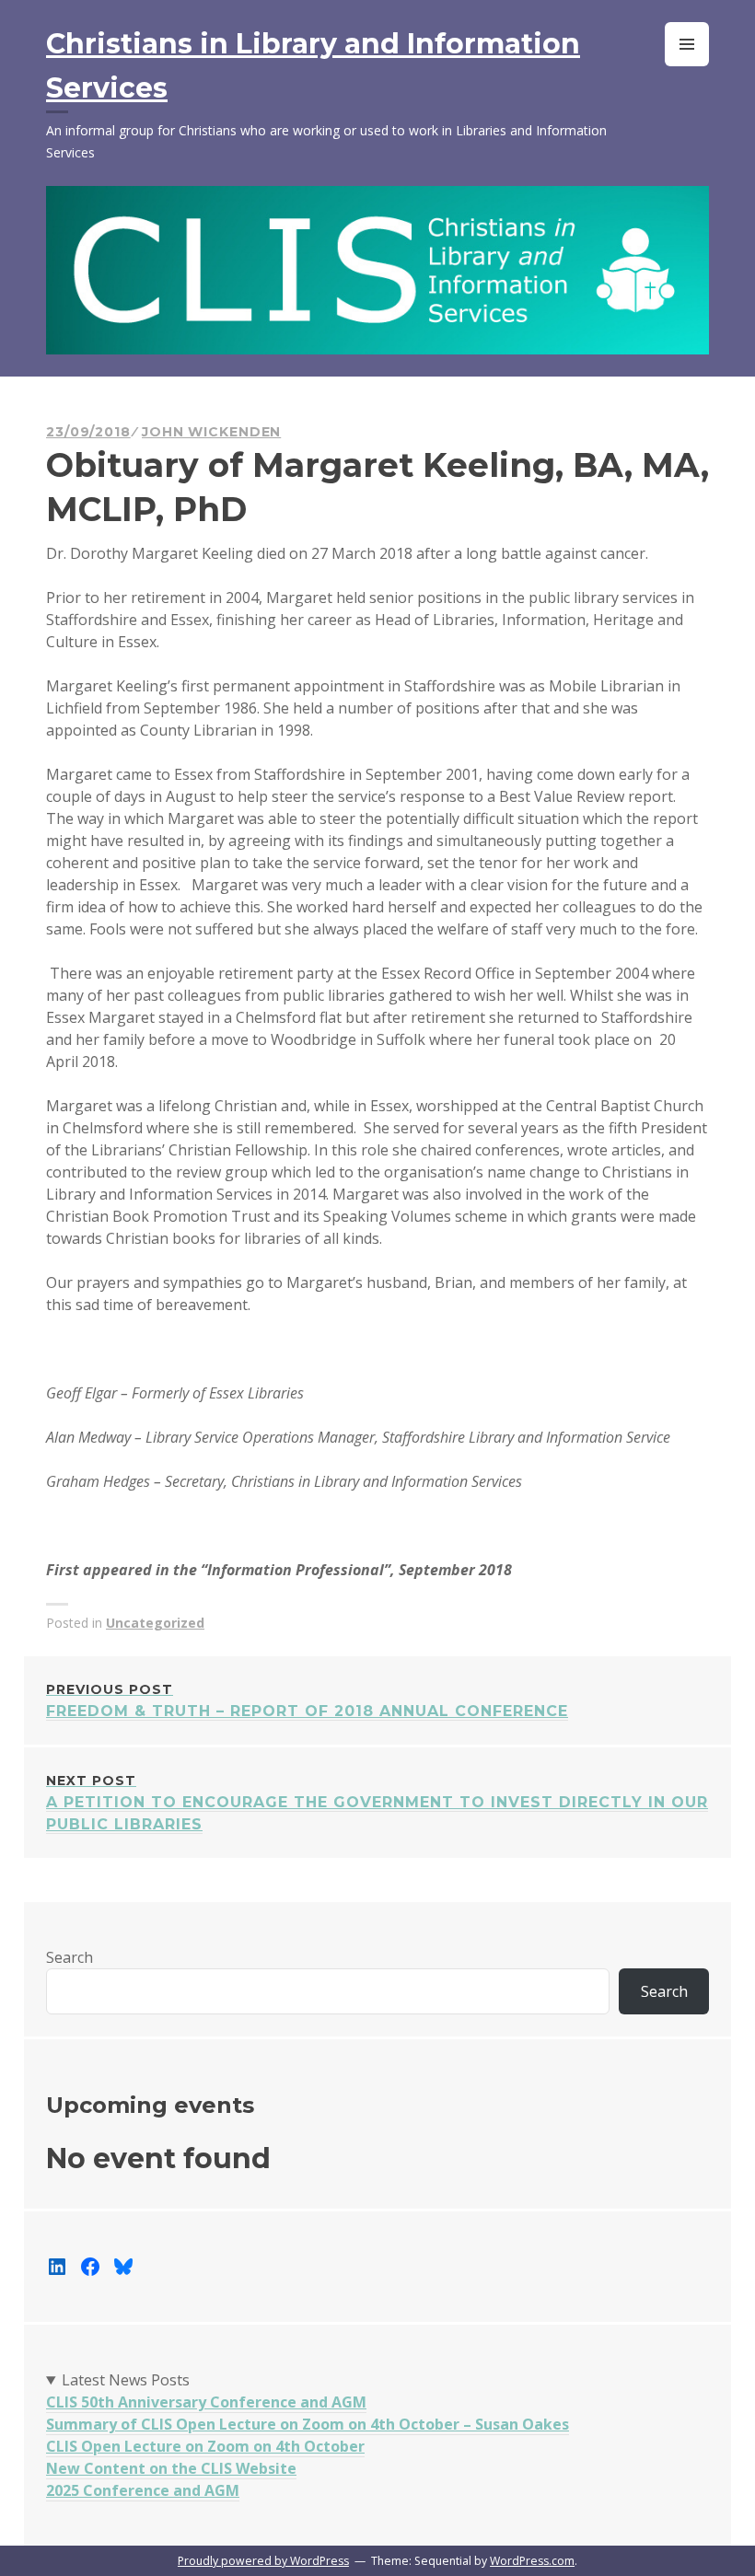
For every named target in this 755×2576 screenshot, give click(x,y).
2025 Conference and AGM (143, 2490)
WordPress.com (532, 2561)
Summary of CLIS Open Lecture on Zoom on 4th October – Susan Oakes (308, 2424)
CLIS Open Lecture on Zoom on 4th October (205, 2446)
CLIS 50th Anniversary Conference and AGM (206, 2402)
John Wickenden (211, 432)
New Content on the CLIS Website (171, 2468)
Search (70, 1957)
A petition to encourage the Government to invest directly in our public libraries (377, 1803)
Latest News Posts (126, 2380)
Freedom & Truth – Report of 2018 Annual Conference (307, 1700)
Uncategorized (155, 1623)
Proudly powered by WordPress (263, 2561)
